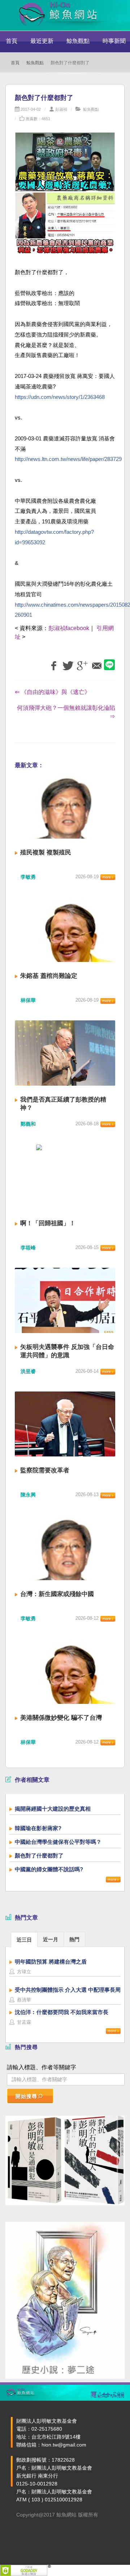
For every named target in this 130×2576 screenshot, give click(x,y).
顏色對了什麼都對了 (39, 1856)
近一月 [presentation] (51, 1939)
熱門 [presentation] (74, 1939)
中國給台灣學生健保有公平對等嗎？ (58, 1842)
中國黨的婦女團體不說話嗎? (49, 1869)
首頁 (12, 41)
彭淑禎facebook (69, 628)
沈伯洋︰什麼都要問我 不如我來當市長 (62, 2012)
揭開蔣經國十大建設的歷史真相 (53, 1809)
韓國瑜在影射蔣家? (38, 1828)
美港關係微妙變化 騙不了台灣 (61, 1718)
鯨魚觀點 (78, 41)
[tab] (24, 1939)
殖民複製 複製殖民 (46, 852)
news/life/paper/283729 (68, 459)
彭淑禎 (61, 109)
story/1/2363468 (60, 397)
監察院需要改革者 (45, 1470)
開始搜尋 (26, 2096)
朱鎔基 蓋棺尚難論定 (49, 976)
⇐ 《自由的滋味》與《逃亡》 (53, 692)
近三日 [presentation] (24, 1940)
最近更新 (42, 41)
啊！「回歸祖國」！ (48, 1223)
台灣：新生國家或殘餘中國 (57, 1594)
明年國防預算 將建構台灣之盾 (51, 1962)
